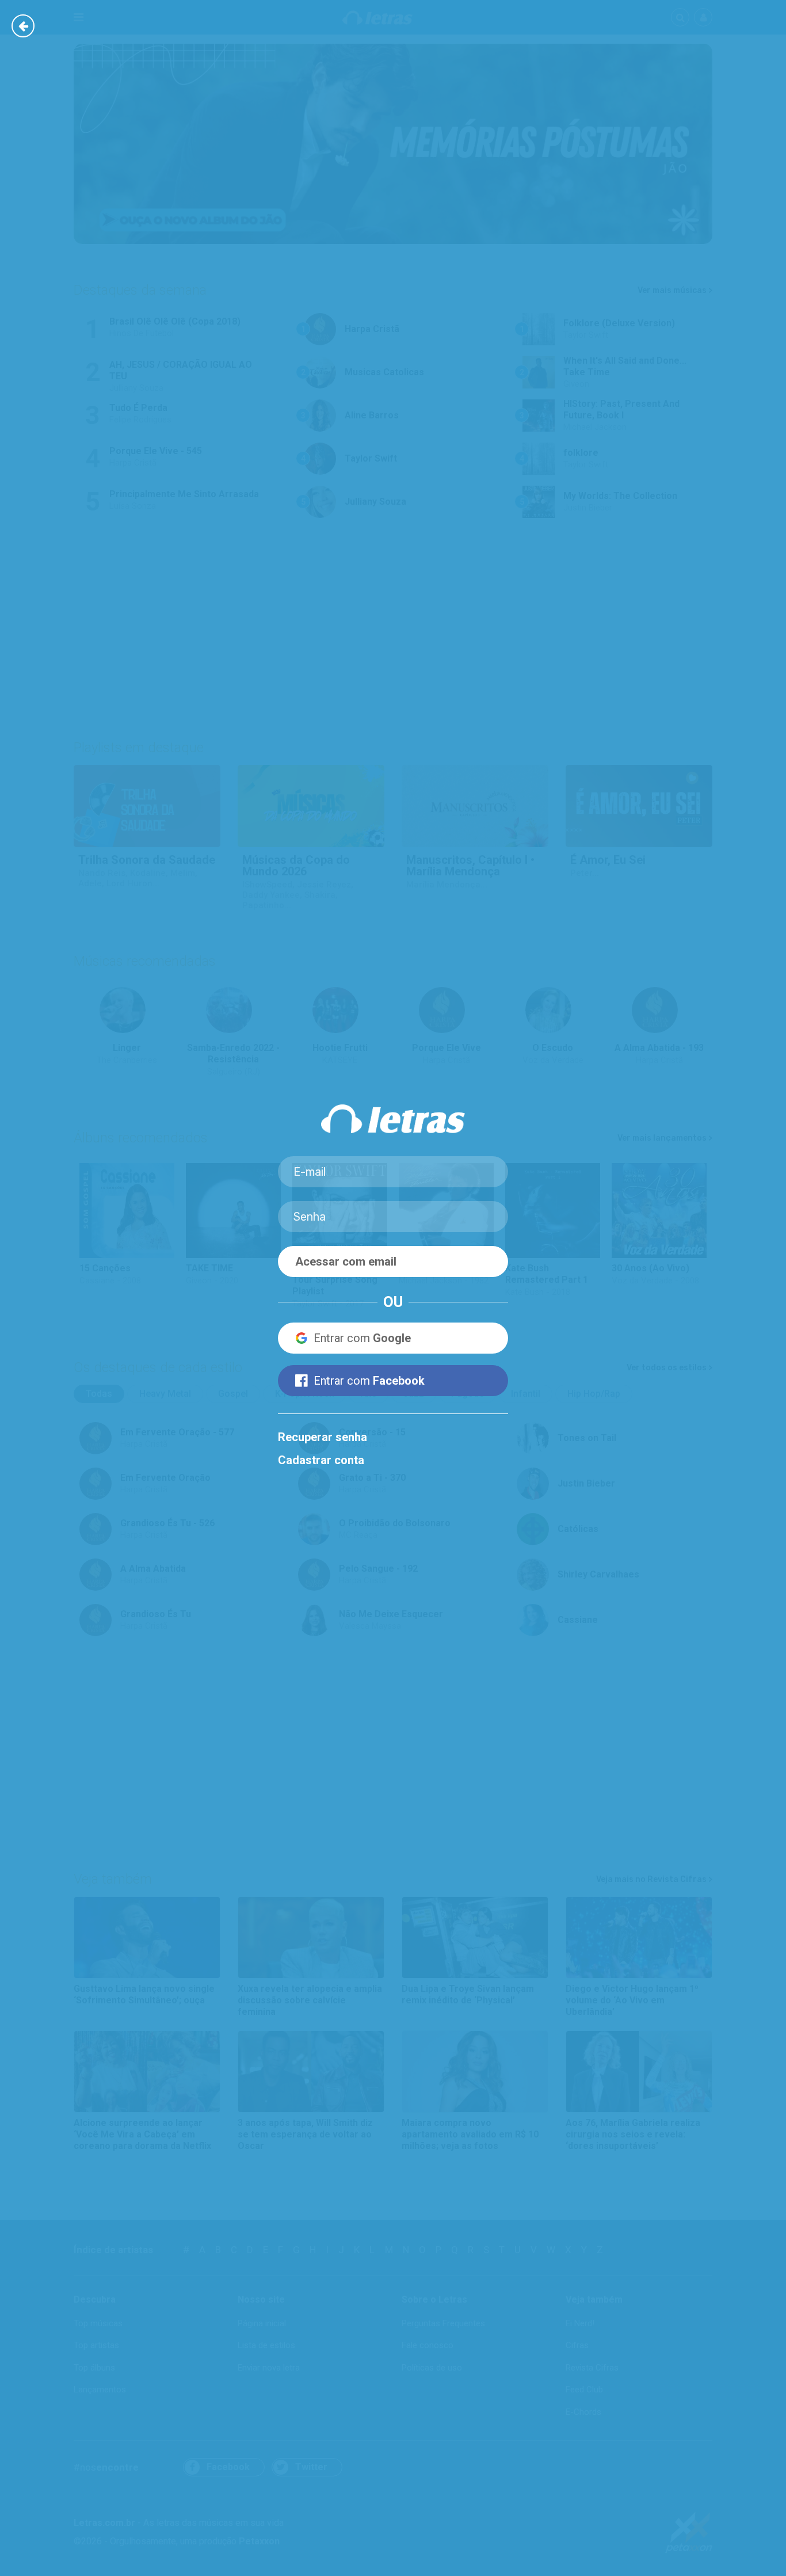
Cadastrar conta (321, 1460)
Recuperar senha (323, 1437)
